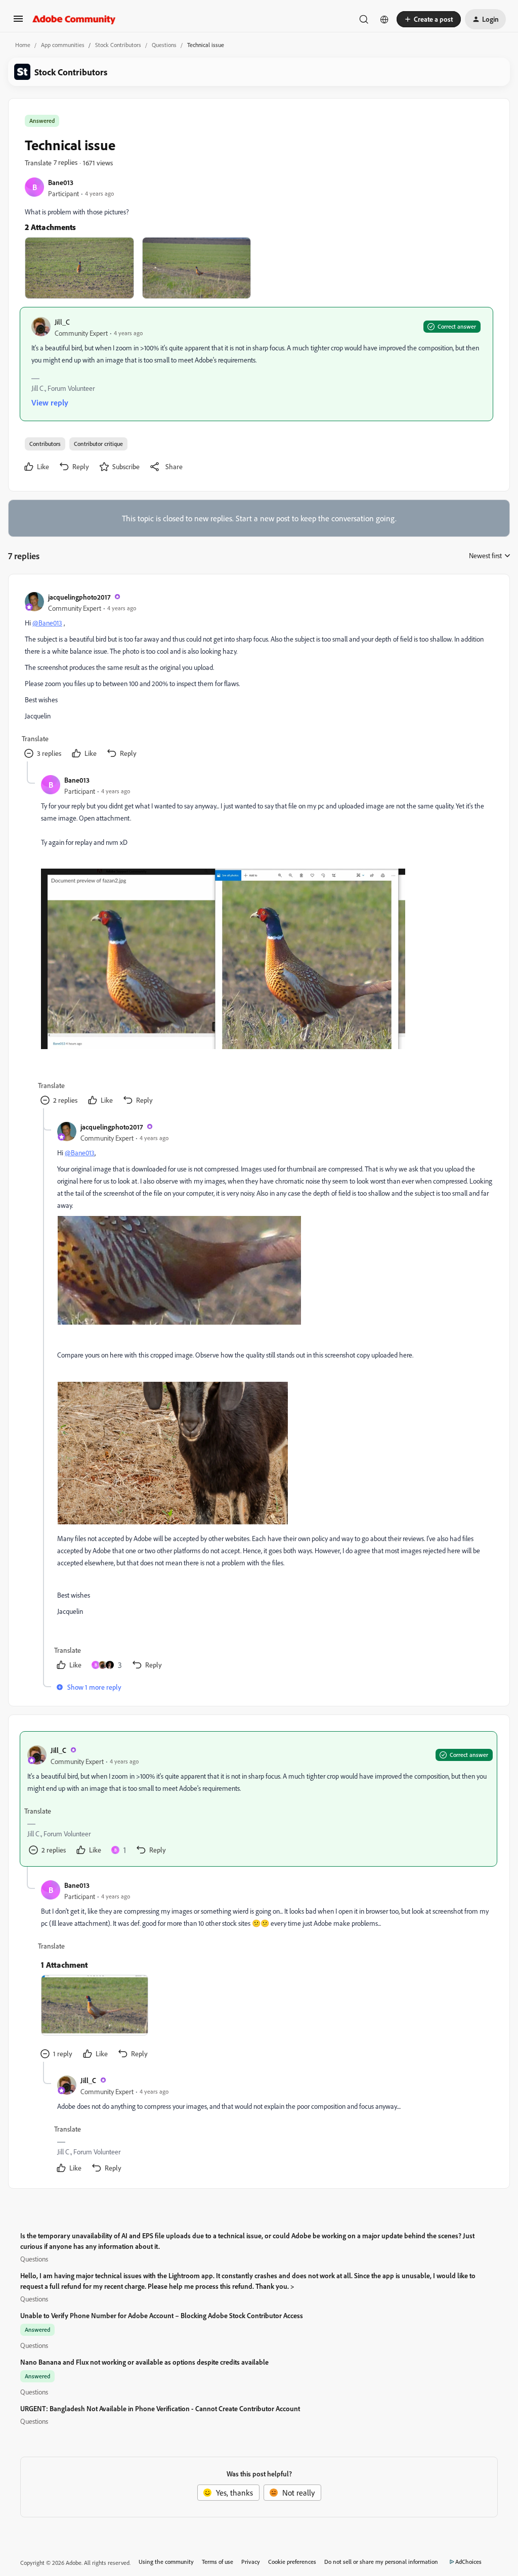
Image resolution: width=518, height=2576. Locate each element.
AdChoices (468, 2562)
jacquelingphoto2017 (79, 597)
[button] (18, 22)
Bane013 (61, 182)
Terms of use (218, 2562)
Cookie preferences (292, 2562)
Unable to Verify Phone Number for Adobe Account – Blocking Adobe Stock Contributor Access (162, 2315)
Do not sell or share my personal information (381, 2562)
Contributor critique (98, 444)
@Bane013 (47, 623)
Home (23, 45)
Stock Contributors (118, 45)
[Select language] (384, 19)
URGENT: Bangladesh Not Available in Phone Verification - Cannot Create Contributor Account (160, 2408)
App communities (63, 45)
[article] (258, 676)
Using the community (166, 2562)
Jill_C (62, 322)
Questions (164, 45)
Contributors (45, 444)
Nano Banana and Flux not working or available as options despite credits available (144, 2362)
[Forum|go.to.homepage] (74, 19)
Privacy (251, 2562)
